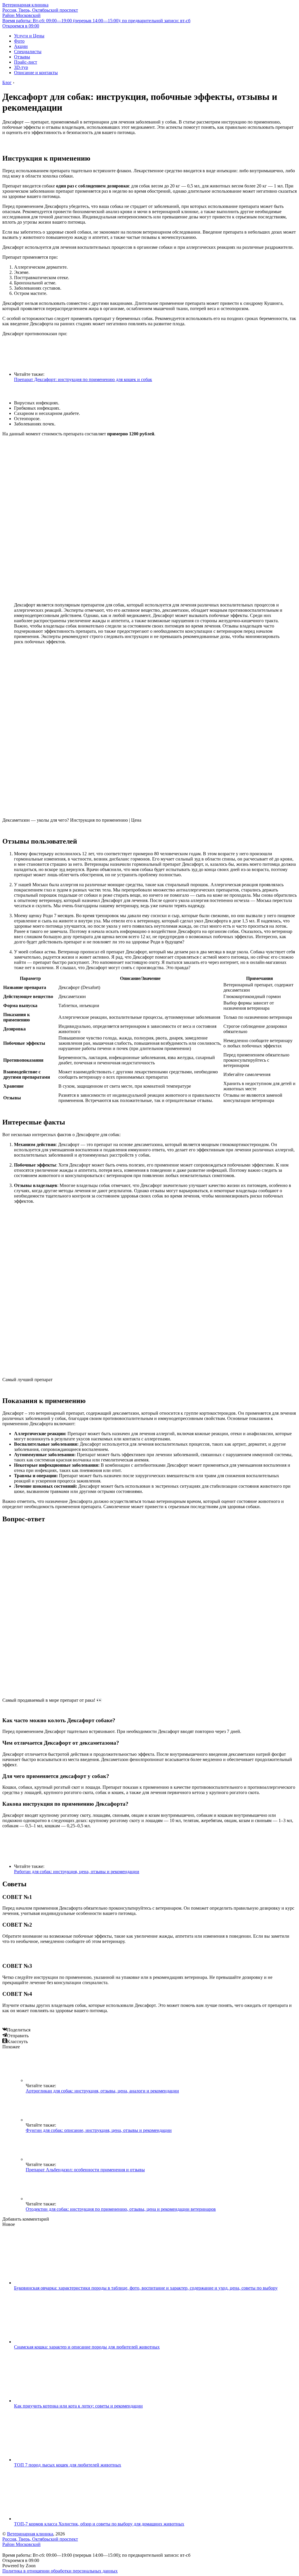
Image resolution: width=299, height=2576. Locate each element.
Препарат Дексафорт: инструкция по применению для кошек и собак (83, 379)
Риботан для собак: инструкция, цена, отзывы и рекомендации (77, 1872)
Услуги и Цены (29, 36)
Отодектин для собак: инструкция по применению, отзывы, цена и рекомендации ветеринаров (121, 2209)
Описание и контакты (36, 73)
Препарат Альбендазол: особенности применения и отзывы (85, 2170)
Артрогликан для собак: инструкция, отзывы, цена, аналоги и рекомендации (102, 2091)
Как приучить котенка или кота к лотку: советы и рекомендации (78, 2406)
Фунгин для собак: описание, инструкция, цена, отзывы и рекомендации (99, 2130)
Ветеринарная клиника (25, 5)
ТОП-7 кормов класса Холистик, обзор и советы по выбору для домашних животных (99, 2524)
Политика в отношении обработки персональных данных (60, 2571)
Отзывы (22, 57)
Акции (21, 46)
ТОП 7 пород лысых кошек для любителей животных (68, 2465)
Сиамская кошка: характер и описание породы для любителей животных (87, 2347)
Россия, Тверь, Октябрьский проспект (40, 13)
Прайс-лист (26, 62)
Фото (19, 41)
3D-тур (21, 67)
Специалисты (28, 52)
